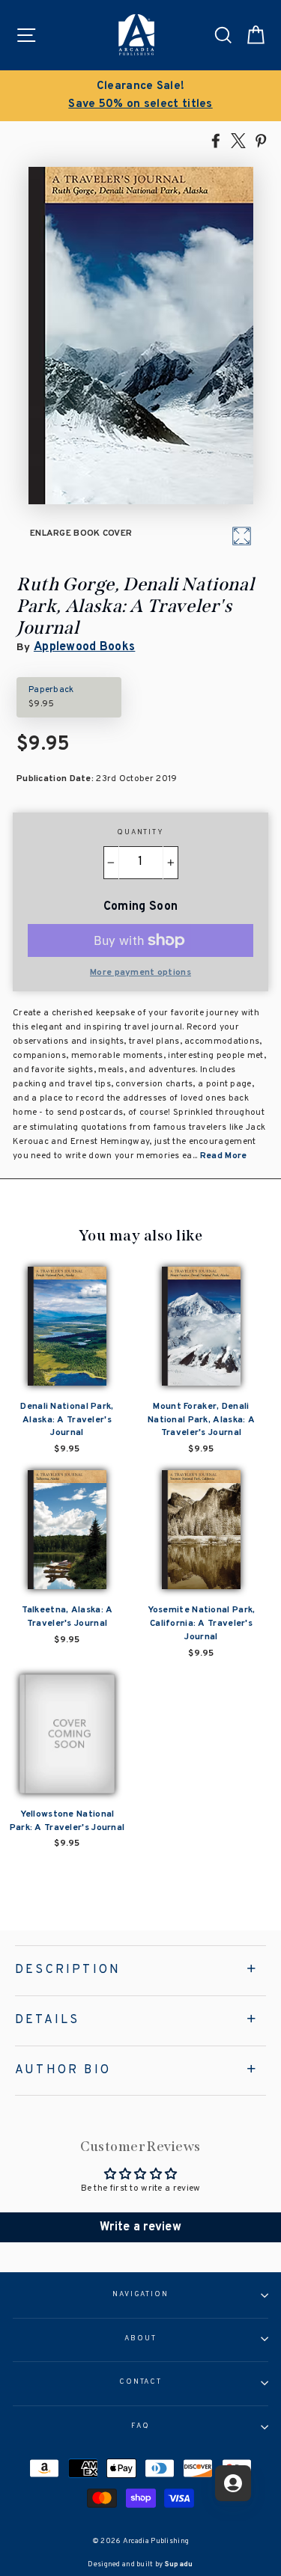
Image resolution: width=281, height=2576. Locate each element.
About (140, 2339)
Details (47, 2020)
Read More (224, 1156)
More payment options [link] (140, 973)
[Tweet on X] (238, 140)
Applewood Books (84, 647)
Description (68, 1970)
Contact (140, 2382)
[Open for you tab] (233, 2483)
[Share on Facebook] (216, 140)
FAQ (140, 2426)
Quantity (140, 833)
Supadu (179, 2564)
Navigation (140, 2295)
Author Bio (63, 2070)
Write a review (140, 2227)
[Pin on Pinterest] (261, 140)
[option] (140, 96)
